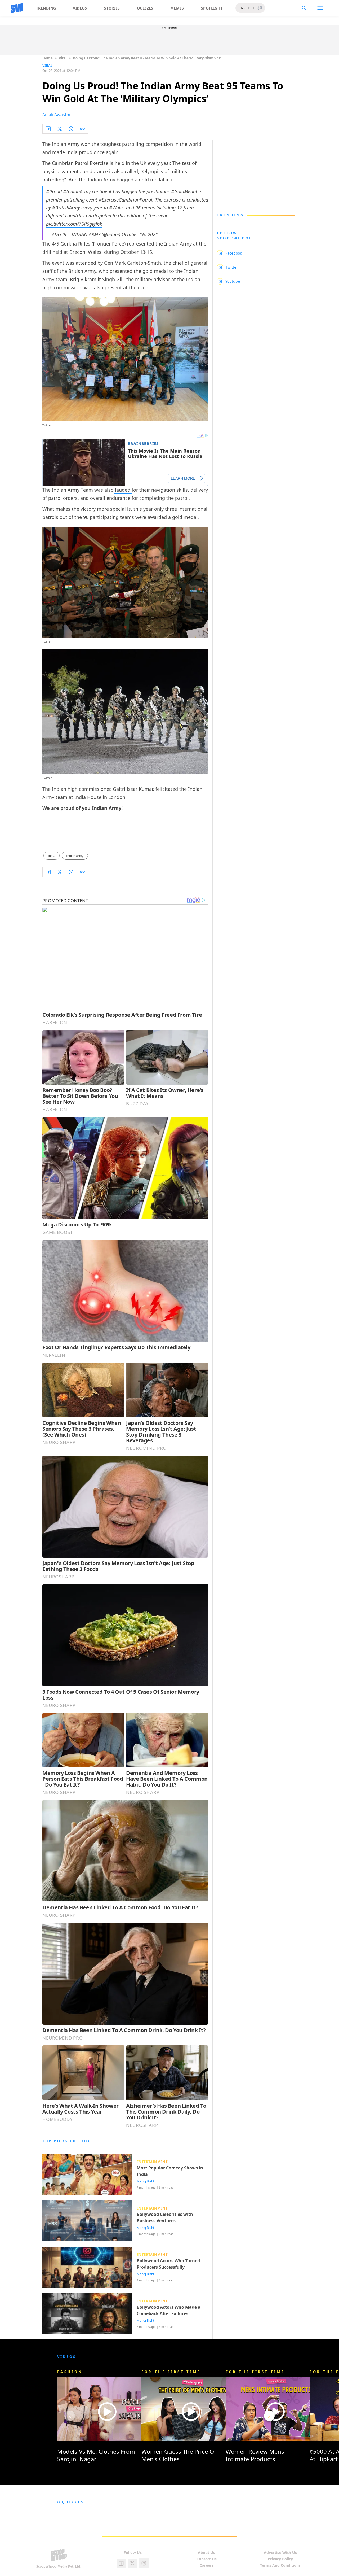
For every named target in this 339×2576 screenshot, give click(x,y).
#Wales (117, 208)
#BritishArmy (66, 208)
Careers (207, 2565)
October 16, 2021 (140, 234)
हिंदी (259, 8)
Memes (177, 8)
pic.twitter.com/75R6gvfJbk (74, 224)
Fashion (70, 2372)
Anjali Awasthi (56, 115)
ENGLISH (246, 8)
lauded (123, 490)
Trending (46, 8)
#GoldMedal (184, 191)
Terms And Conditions (280, 2565)
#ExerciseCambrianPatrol (125, 200)
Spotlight (212, 8)
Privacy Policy (280, 2559)
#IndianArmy (77, 191)
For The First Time (171, 2372)
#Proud (54, 191)
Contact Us (207, 2559)
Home (48, 58)
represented (140, 244)
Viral (63, 58)
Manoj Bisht (145, 2181)
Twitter (47, 642)
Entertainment (152, 2162)
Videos (80, 8)
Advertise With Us (280, 2553)
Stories (112, 8)
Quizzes (145, 8)
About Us (206, 2553)
